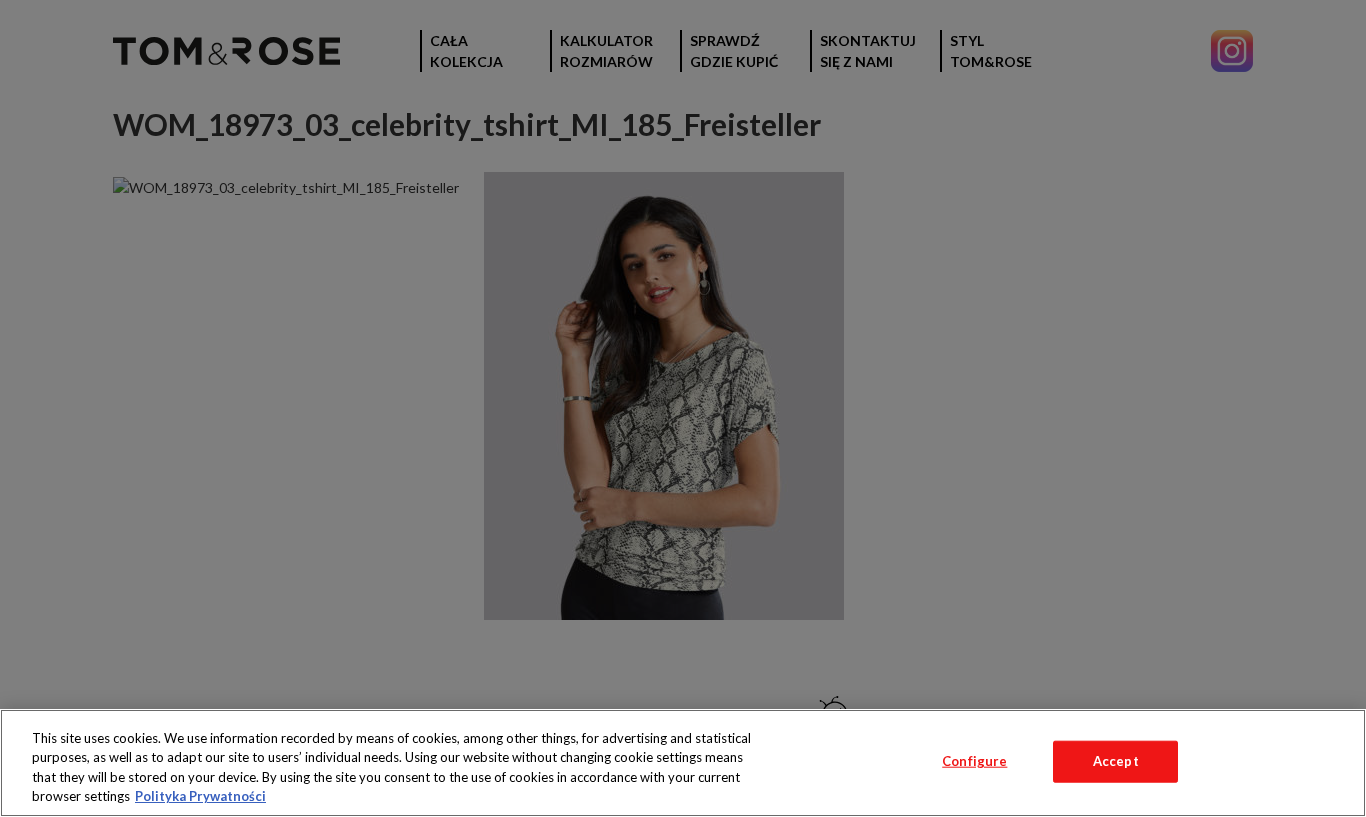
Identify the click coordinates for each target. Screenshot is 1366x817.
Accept (1116, 761)
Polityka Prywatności (200, 796)
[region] (683, 763)
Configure (974, 761)
